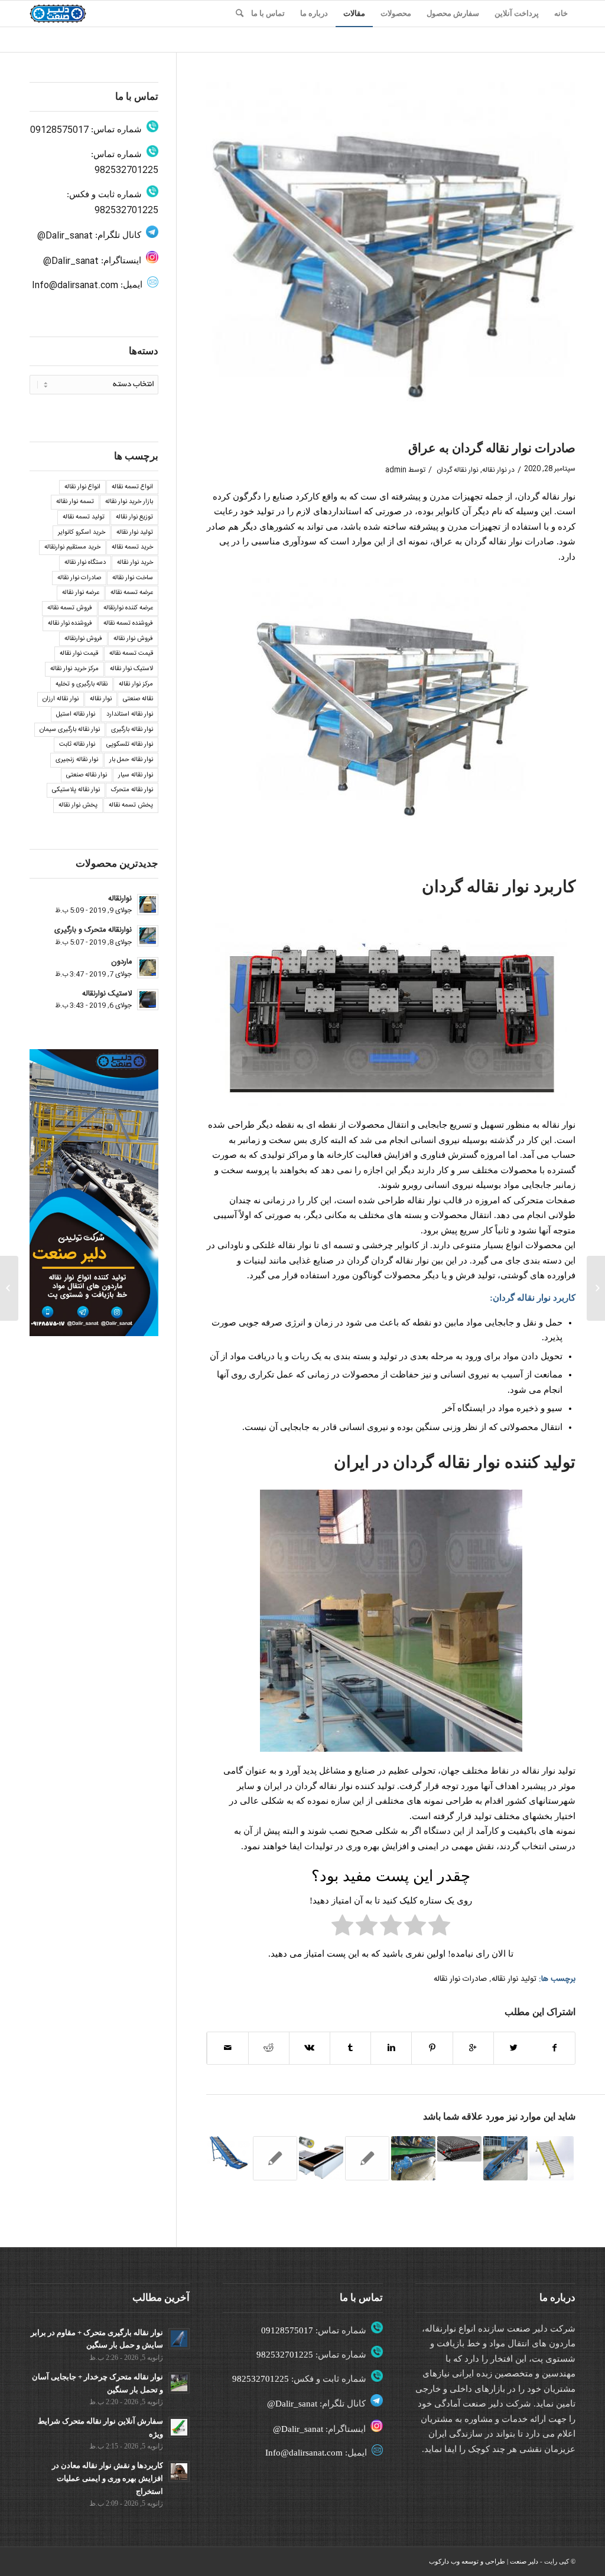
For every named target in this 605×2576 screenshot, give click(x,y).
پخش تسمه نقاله (131, 805)
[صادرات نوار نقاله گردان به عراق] (391, 257)
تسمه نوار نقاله (75, 502)
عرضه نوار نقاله (81, 593)
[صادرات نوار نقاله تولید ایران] (505, 2158)
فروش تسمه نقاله (70, 608)
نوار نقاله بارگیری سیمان (70, 730)
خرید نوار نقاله (135, 563)
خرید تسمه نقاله (132, 547)
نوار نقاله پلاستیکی (76, 790)
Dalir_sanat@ (65, 236)
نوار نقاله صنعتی (87, 775)
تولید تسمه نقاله (84, 517)
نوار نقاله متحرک (132, 790)
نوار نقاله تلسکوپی (130, 745)
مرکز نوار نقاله (136, 684)
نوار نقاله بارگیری (132, 730)
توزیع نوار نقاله (134, 517)
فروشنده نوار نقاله (70, 623)
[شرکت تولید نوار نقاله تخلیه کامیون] (228, 2153)
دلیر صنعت (524, 2561)
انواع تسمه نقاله (132, 487)
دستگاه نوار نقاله (85, 563)
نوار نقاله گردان (458, 470)
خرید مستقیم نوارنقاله (72, 547)
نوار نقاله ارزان (61, 699)
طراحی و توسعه (483, 2561)
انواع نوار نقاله (82, 487)
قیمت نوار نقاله (79, 654)
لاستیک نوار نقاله (131, 669)
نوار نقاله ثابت (77, 745)
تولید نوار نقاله (514, 1979)
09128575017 (59, 130)
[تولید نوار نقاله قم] (275, 2158)
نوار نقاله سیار (136, 775)
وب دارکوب (444, 2561)
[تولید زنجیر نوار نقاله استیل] (459, 2149)
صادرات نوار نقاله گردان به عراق (492, 448)
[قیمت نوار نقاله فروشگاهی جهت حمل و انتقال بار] (321, 2158)
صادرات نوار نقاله (460, 1979)
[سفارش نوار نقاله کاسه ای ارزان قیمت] (596, 1288)
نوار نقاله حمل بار (131, 760)
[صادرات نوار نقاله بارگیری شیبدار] (552, 2158)
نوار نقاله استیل (76, 714)
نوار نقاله (495, 470)
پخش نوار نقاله (78, 805)
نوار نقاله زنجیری (77, 760)
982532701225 (126, 170)
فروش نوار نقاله (133, 639)
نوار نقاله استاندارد (130, 714)
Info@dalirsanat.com (75, 285)
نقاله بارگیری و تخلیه (82, 684)
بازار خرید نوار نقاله (129, 502)
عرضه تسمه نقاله (132, 593)
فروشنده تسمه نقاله (128, 623)
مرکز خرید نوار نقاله (74, 669)
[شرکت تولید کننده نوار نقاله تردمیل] (413, 2158)
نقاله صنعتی (138, 699)
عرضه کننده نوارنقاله (128, 608)
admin (396, 470)
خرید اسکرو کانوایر (82, 533)
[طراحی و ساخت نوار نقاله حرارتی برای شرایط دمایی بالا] (367, 2158)
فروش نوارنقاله (83, 639)
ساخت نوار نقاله (133, 578)
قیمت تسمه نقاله (131, 654)
